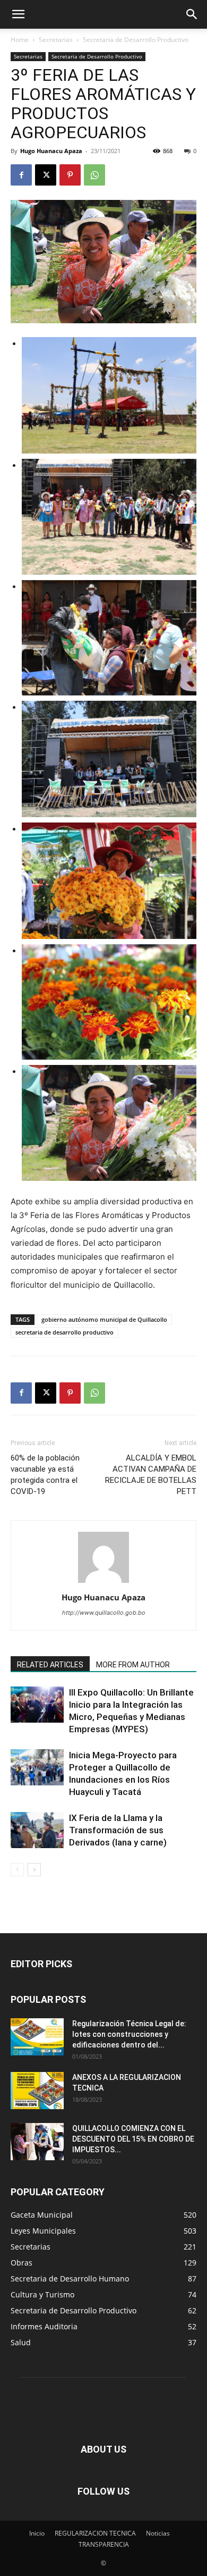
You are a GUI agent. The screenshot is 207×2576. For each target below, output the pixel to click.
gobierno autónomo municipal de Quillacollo (104, 1319)
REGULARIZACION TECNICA (95, 2533)
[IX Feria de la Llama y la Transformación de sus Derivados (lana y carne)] (37, 1830)
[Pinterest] (70, 175)
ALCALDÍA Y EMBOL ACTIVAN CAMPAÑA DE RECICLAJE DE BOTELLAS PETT (151, 1475)
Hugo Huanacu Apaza (51, 151)
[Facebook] (21, 175)
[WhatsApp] (94, 175)
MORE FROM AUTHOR (133, 1665)
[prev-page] (17, 1870)
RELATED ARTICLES (50, 1665)
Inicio (37, 2533)
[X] (46, 175)
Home (20, 40)
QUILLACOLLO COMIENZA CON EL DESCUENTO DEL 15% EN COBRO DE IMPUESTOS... (133, 2139)
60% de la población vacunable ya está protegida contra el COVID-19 (45, 1475)
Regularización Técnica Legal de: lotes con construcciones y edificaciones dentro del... (129, 2034)
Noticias (158, 2533)
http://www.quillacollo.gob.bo (104, 1613)
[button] (18, 14)
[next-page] (34, 1870)
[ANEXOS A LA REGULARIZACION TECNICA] (37, 2091)
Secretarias (56, 40)
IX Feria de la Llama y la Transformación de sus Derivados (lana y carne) (118, 1830)
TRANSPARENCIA (104, 2544)
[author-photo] (103, 1583)
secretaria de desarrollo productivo (64, 1332)
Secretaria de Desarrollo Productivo (136, 40)
